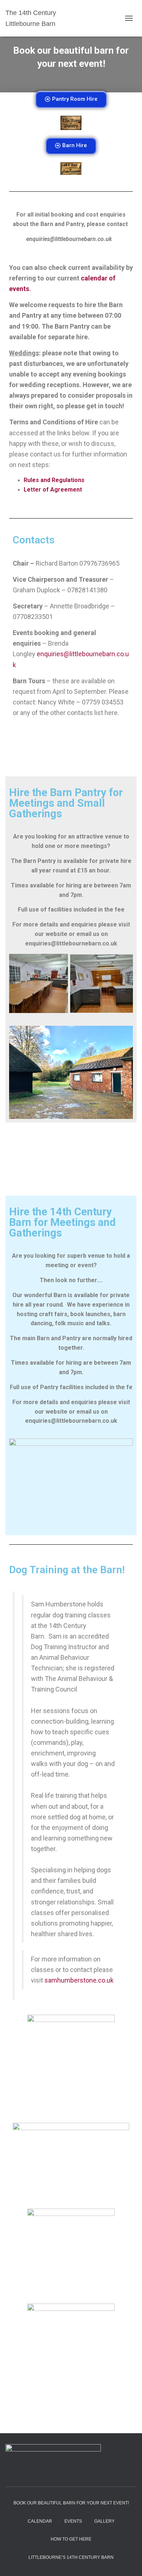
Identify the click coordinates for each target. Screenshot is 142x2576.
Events (73, 2521)
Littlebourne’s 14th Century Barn (71, 2557)
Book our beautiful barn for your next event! (71, 2503)
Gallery (104, 2521)
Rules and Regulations (54, 480)
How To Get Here (71, 2539)
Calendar (40, 2521)
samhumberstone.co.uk (79, 1980)
